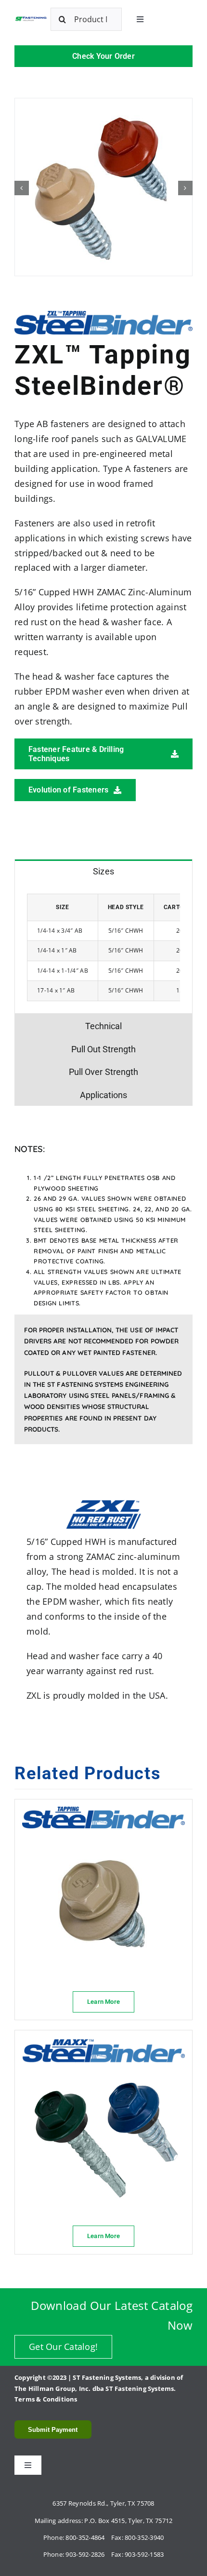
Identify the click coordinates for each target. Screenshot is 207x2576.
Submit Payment (53, 2430)
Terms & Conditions (46, 2399)
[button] (22, 188)
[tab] (103, 871)
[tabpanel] (103, 948)
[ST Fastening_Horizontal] (31, 20)
